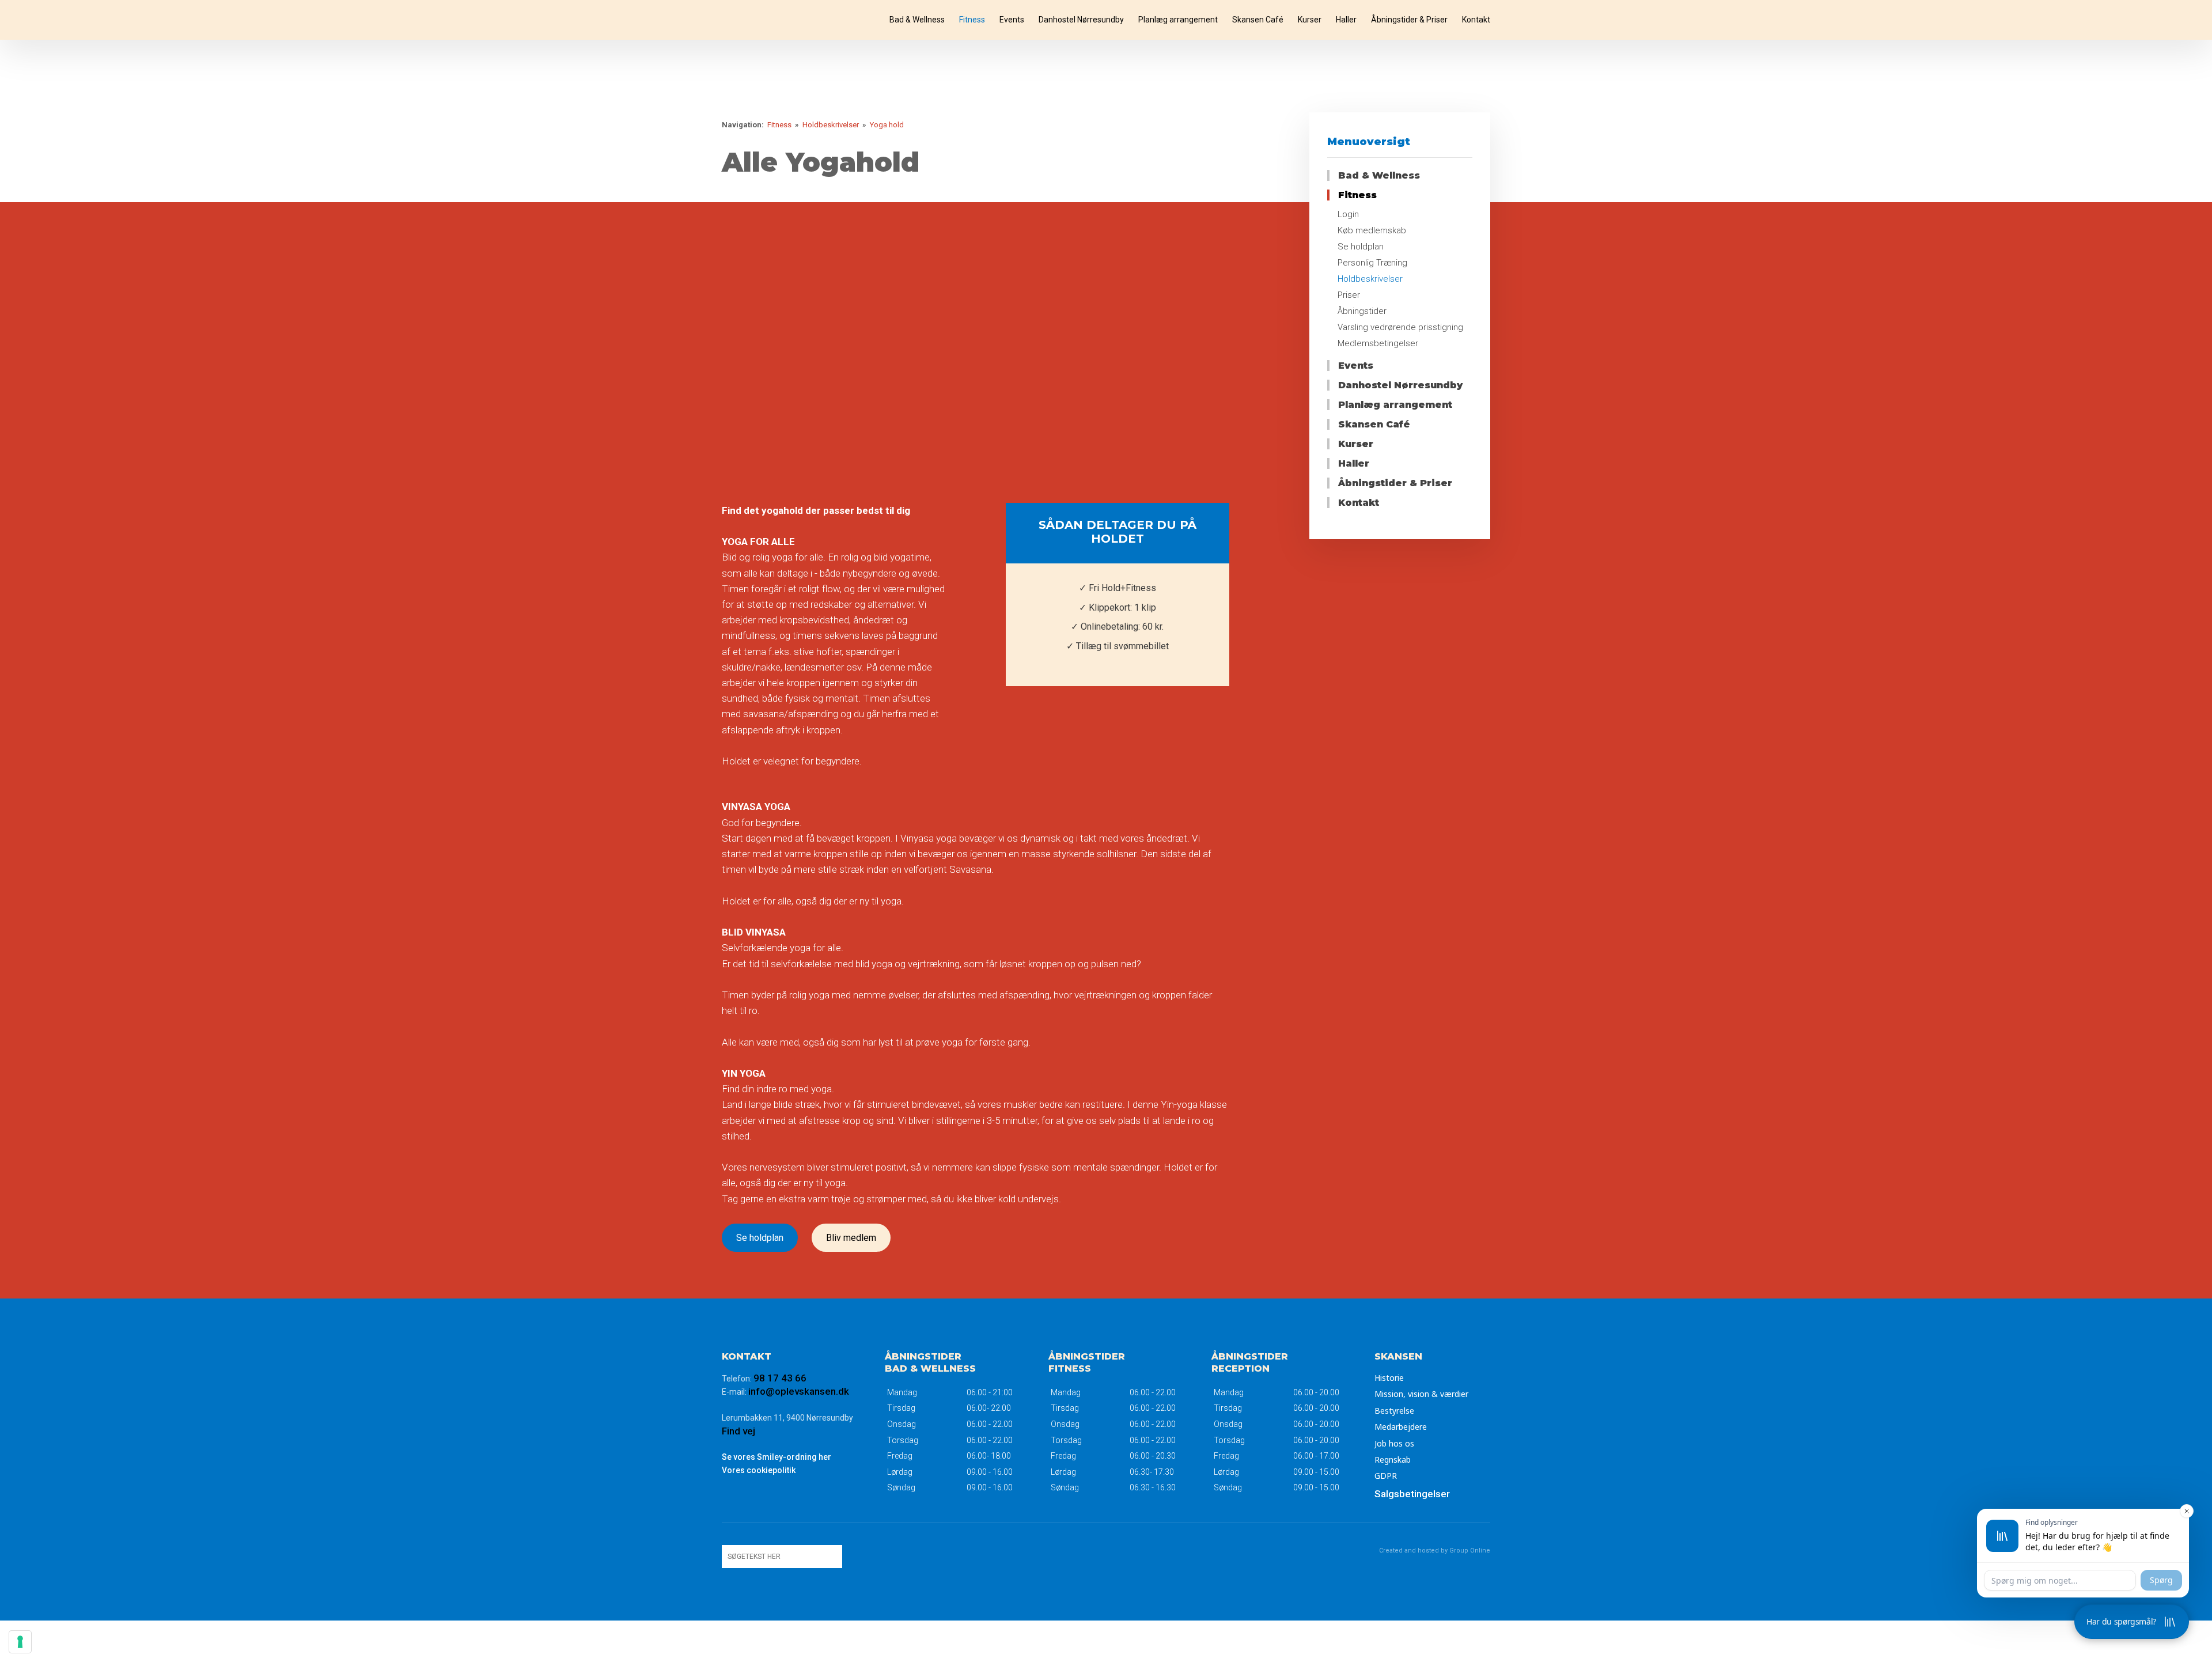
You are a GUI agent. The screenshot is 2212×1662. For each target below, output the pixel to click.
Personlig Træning (1372, 263)
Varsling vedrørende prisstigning (1400, 327)
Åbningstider (1362, 311)
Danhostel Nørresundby (1081, 20)
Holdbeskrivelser (832, 125)
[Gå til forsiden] (774, 20)
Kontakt (1476, 20)
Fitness (972, 20)
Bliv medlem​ (851, 1238)
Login (1348, 214)
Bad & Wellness (917, 20)
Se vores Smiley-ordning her (777, 1457)
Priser (1349, 295)
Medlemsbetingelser (1378, 343)
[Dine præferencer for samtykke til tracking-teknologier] (20, 1642)
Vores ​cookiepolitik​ (759, 1470)
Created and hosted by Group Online (1435, 1551)
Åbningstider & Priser (1409, 20)
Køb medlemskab (1372, 230)
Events (1012, 20)
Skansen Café (1258, 20)
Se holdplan (760, 1238)
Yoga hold (887, 125)
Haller (1346, 20)
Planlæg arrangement (1178, 20)
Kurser (1310, 20)
